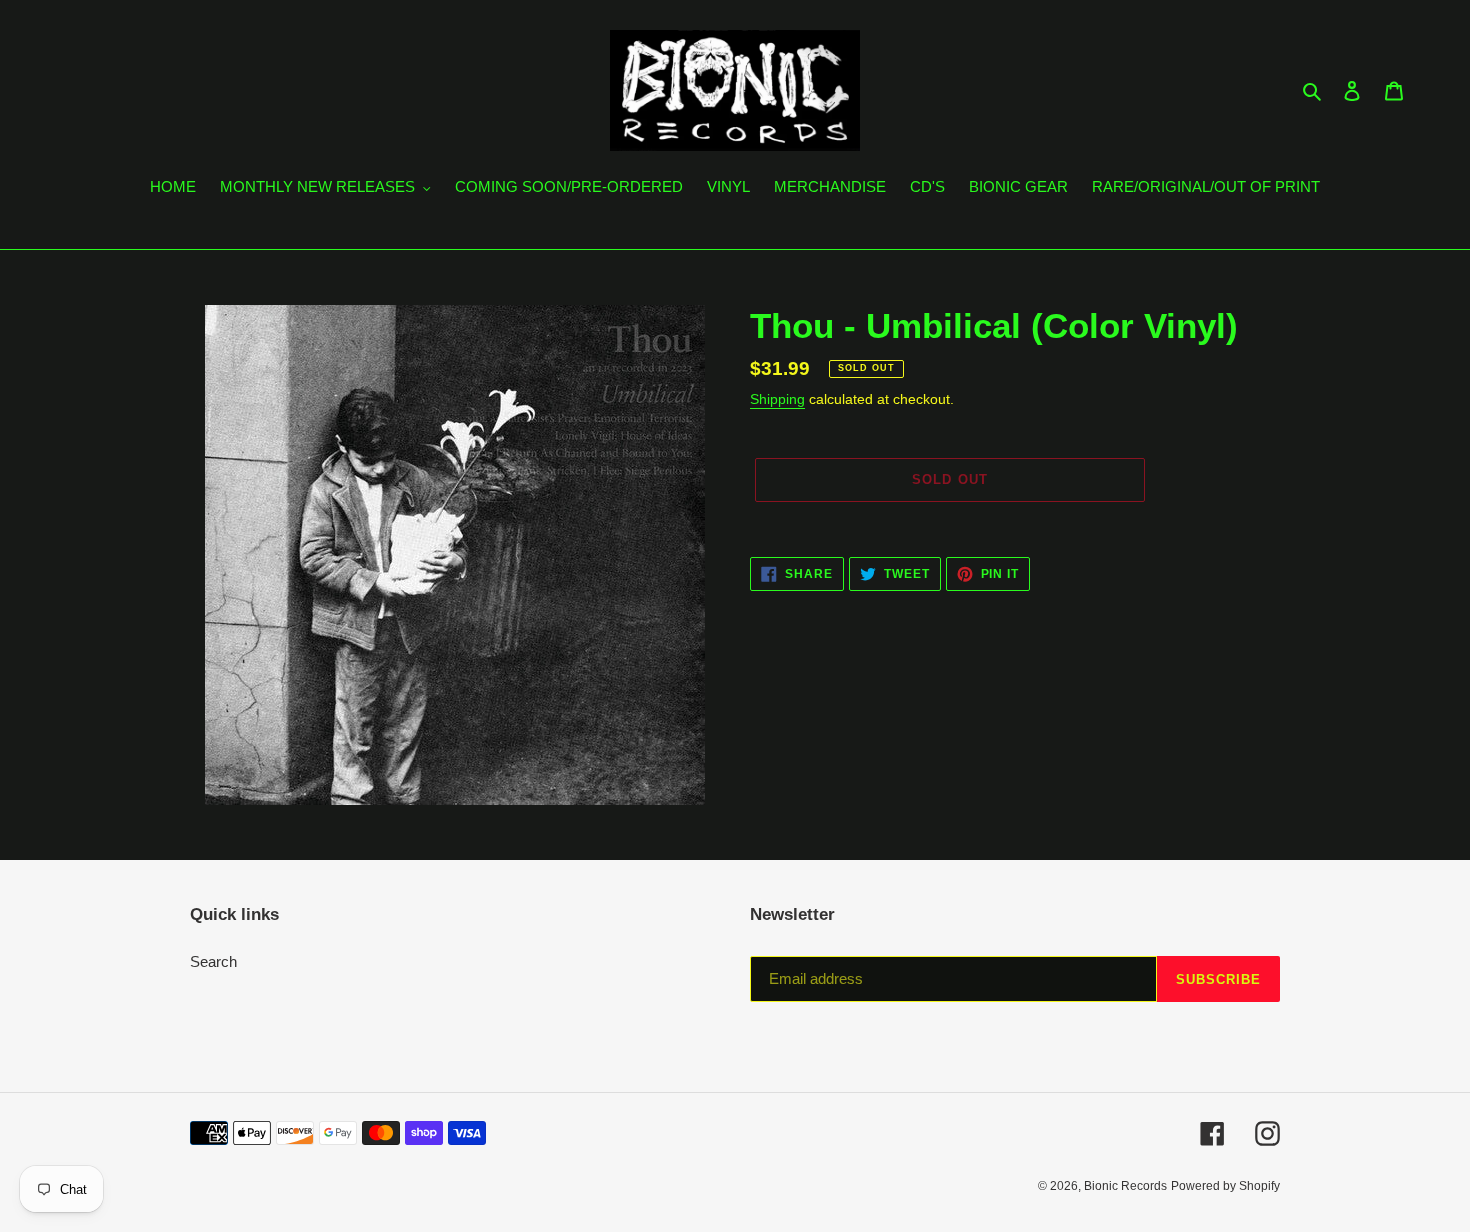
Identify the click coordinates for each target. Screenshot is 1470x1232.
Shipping (777, 399)
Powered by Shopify (1225, 1186)
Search (213, 961)
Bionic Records (1125, 1186)
